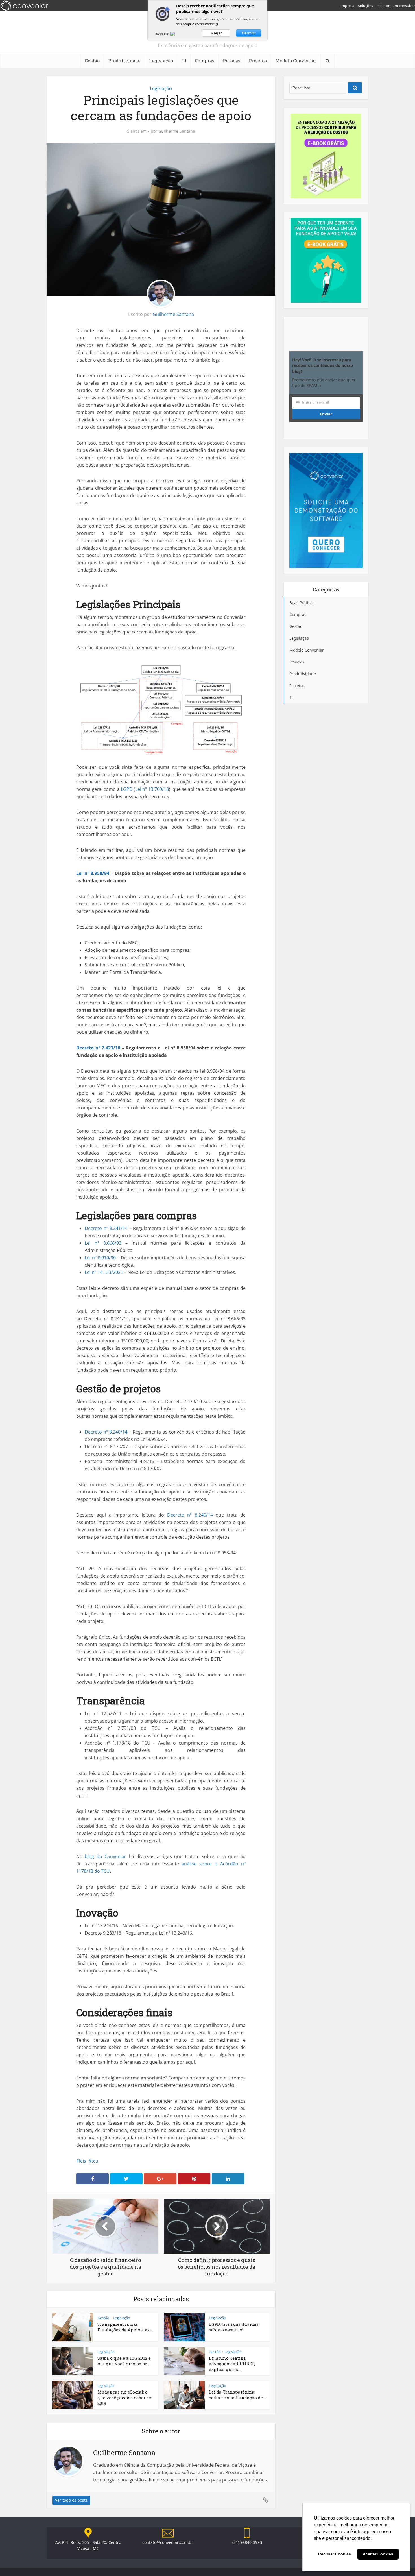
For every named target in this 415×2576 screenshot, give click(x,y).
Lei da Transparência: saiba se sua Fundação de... (237, 2395)
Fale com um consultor (396, 6)
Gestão (92, 61)
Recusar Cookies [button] (335, 2554)
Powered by (162, 34)
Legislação (161, 61)
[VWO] (176, 34)
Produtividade (124, 61)
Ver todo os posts (71, 2500)
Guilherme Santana (177, 131)
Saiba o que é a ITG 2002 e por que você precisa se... (124, 2361)
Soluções (365, 6)
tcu (95, 2161)
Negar (216, 33)
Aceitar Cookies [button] (378, 2554)
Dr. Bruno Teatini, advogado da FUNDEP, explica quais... (232, 2364)
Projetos (258, 61)
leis (83, 2161)
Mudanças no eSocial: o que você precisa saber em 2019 (125, 2398)
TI (184, 61)
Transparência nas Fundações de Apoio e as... (125, 2327)
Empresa (347, 6)
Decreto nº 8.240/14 (190, 1515)
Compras (205, 61)
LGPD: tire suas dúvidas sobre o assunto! (234, 2327)
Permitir (249, 33)
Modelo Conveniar (296, 61)
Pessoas (231, 61)
